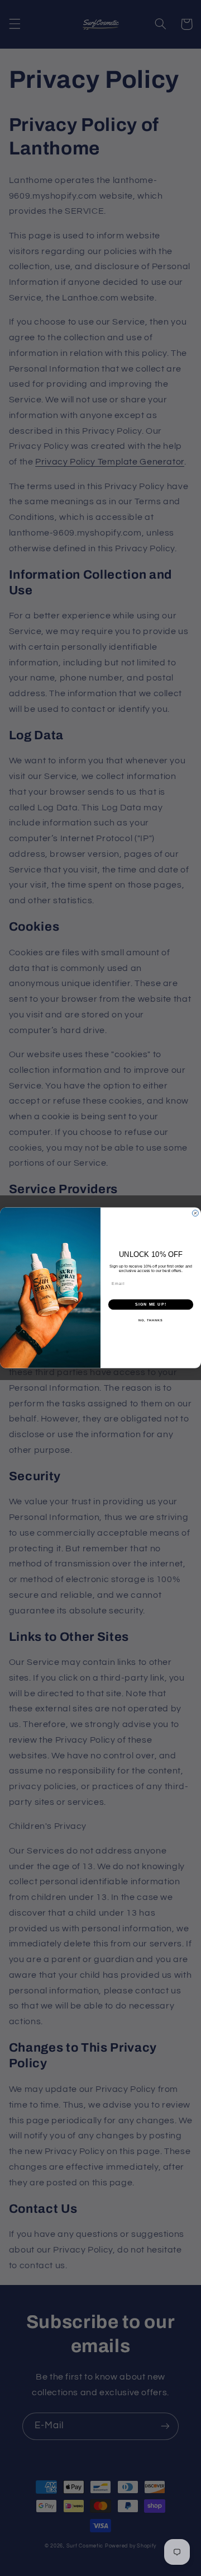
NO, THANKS (151, 1320)
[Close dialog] (195, 1213)
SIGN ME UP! (151, 1305)
